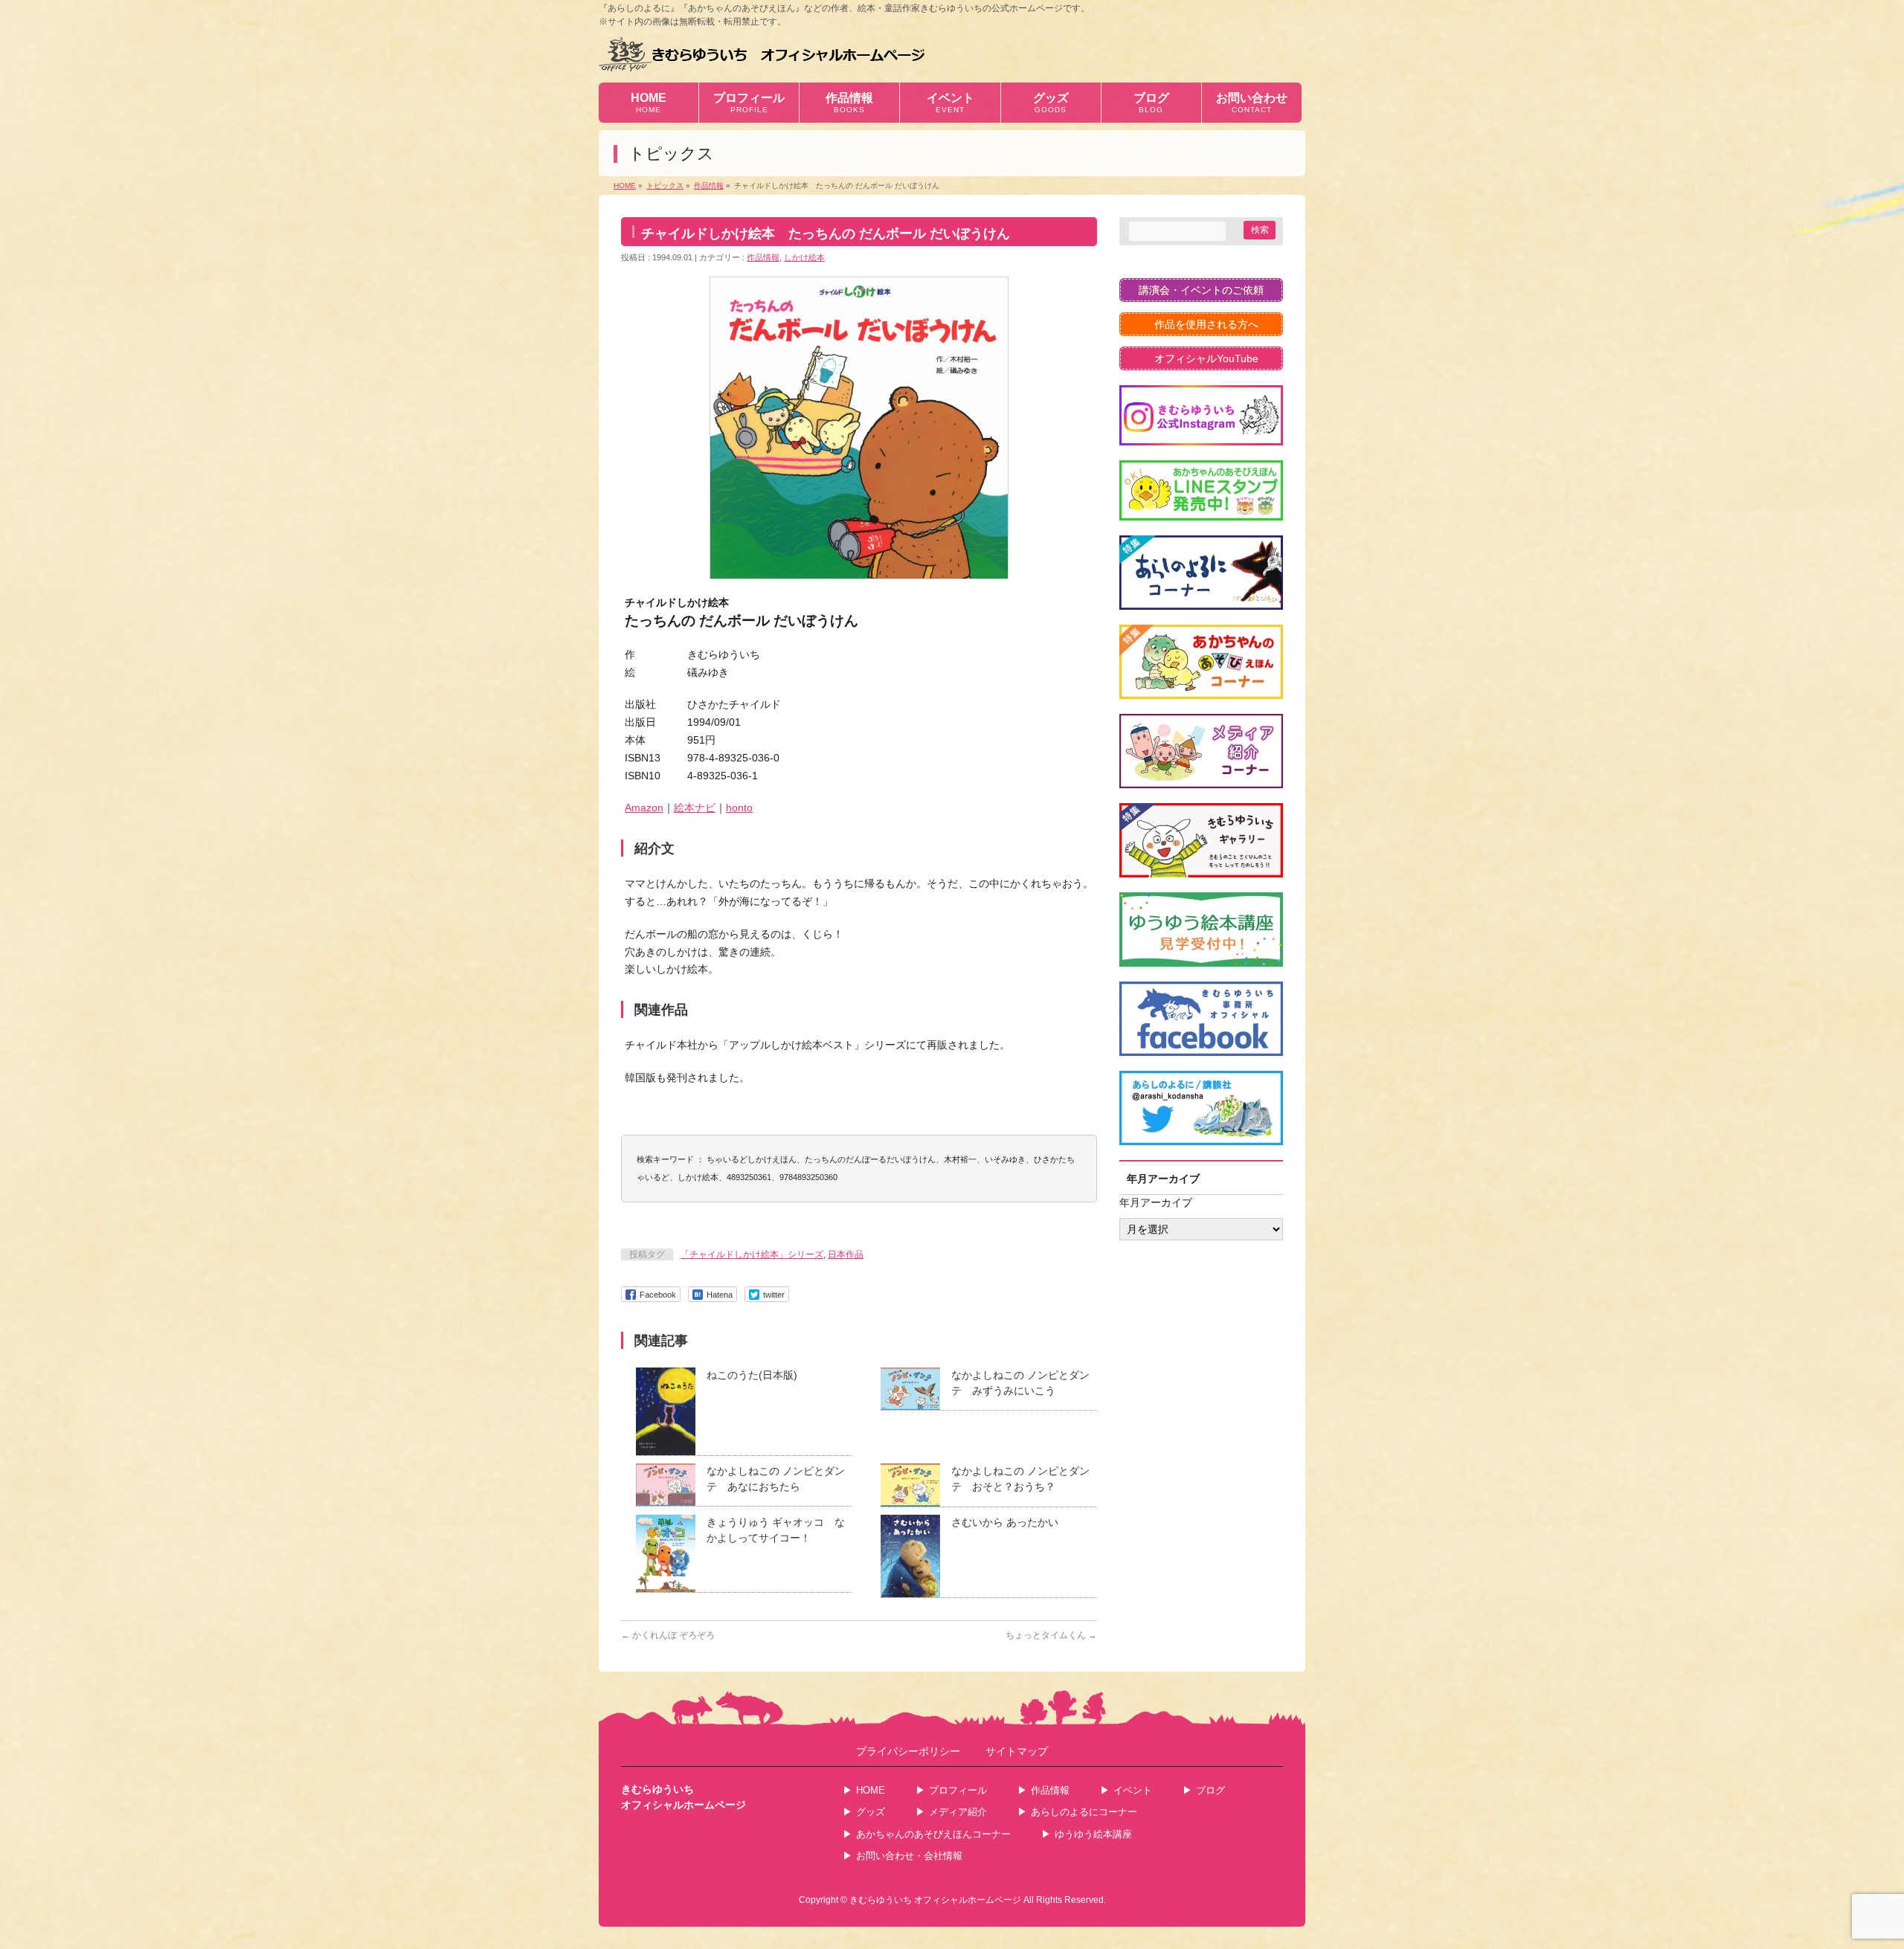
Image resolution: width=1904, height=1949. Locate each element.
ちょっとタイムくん (1051, 1635)
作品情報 (763, 257)
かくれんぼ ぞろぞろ (668, 1635)
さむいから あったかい (1005, 1522)
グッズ (871, 1812)
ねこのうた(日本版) (752, 1375)
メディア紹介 (958, 1812)
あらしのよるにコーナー (1084, 1812)
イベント (1133, 1790)
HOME (871, 1790)
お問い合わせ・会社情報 (909, 1856)
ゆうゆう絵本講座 (1093, 1834)
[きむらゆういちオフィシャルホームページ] (762, 54)
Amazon (644, 808)
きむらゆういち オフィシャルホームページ (935, 1900)
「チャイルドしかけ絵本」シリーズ (752, 1254)
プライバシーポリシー (908, 1752)
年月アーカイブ (1156, 1202)
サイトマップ (1017, 1752)
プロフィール (958, 1790)
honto (739, 808)
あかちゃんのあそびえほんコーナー (933, 1834)
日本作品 (846, 1254)
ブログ (1210, 1790)
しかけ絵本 (804, 257)
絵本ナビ (695, 808)
